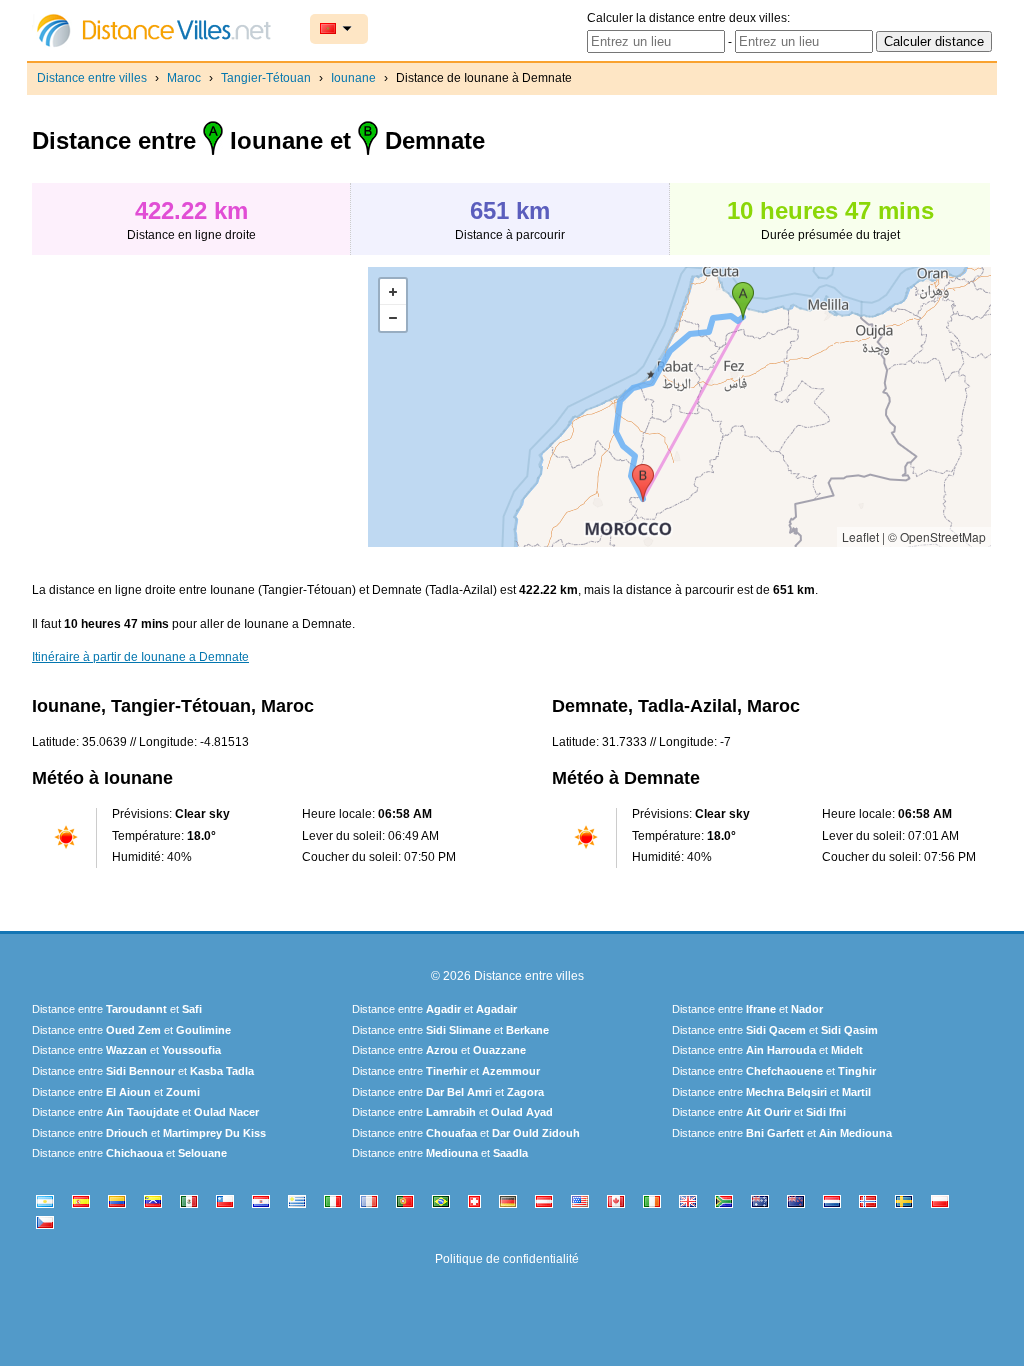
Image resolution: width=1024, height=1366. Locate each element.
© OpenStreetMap (937, 536)
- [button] (393, 318)
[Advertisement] (200, 407)
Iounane (353, 78)
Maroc (184, 78)
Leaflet (860, 536)
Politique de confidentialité (507, 1259)
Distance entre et (117, 1009)
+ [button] (393, 292)
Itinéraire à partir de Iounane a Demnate (140, 657)
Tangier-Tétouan (266, 78)
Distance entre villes (92, 78)
